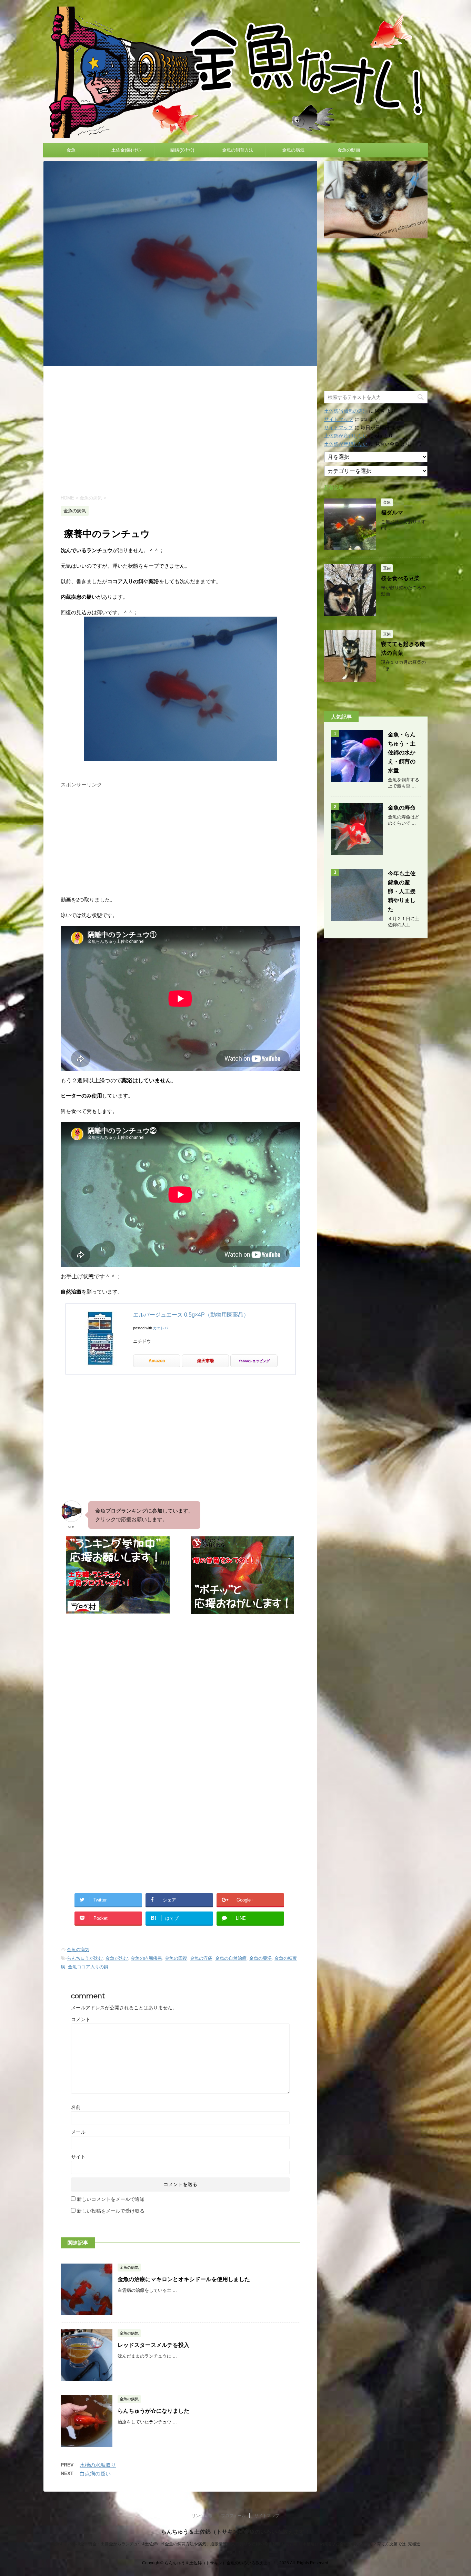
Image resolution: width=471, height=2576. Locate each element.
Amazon (157, 1361)
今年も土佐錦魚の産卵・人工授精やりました (402, 891)
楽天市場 (206, 1361)
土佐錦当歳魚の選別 (346, 411)
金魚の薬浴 (260, 1958)
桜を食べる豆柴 (400, 578)
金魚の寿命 (402, 808)
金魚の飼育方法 (238, 150)
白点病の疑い (95, 2474)
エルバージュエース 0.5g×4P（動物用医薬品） (191, 1315)
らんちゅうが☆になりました (153, 2411)
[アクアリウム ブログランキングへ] (242, 1611)
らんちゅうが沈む (85, 1958)
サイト (78, 2157)
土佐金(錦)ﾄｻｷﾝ (127, 150)
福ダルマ (392, 512)
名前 (76, 2107)
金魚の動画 (349, 150)
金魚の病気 (293, 150)
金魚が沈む (117, 1958)
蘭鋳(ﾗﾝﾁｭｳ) (182, 150)
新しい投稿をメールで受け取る (111, 2211)
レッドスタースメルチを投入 (153, 2345)
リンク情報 (202, 2516)
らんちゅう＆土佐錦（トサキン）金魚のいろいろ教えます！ (235, 2532)
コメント (81, 2019)
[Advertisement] (180, 430)
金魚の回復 (176, 1958)
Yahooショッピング (254, 1361)
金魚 (71, 150)
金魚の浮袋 (201, 1958)
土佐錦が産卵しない (346, 436)
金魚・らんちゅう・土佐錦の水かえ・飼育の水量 (402, 753)
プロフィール (233, 2516)
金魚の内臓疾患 (146, 1958)
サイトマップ (339, 419)
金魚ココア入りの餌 (88, 1967)
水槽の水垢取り (98, 2465)
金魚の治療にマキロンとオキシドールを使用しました (184, 2279)
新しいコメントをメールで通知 (111, 2199)
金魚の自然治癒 (231, 1958)
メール (78, 2132)
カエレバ (161, 1328)
